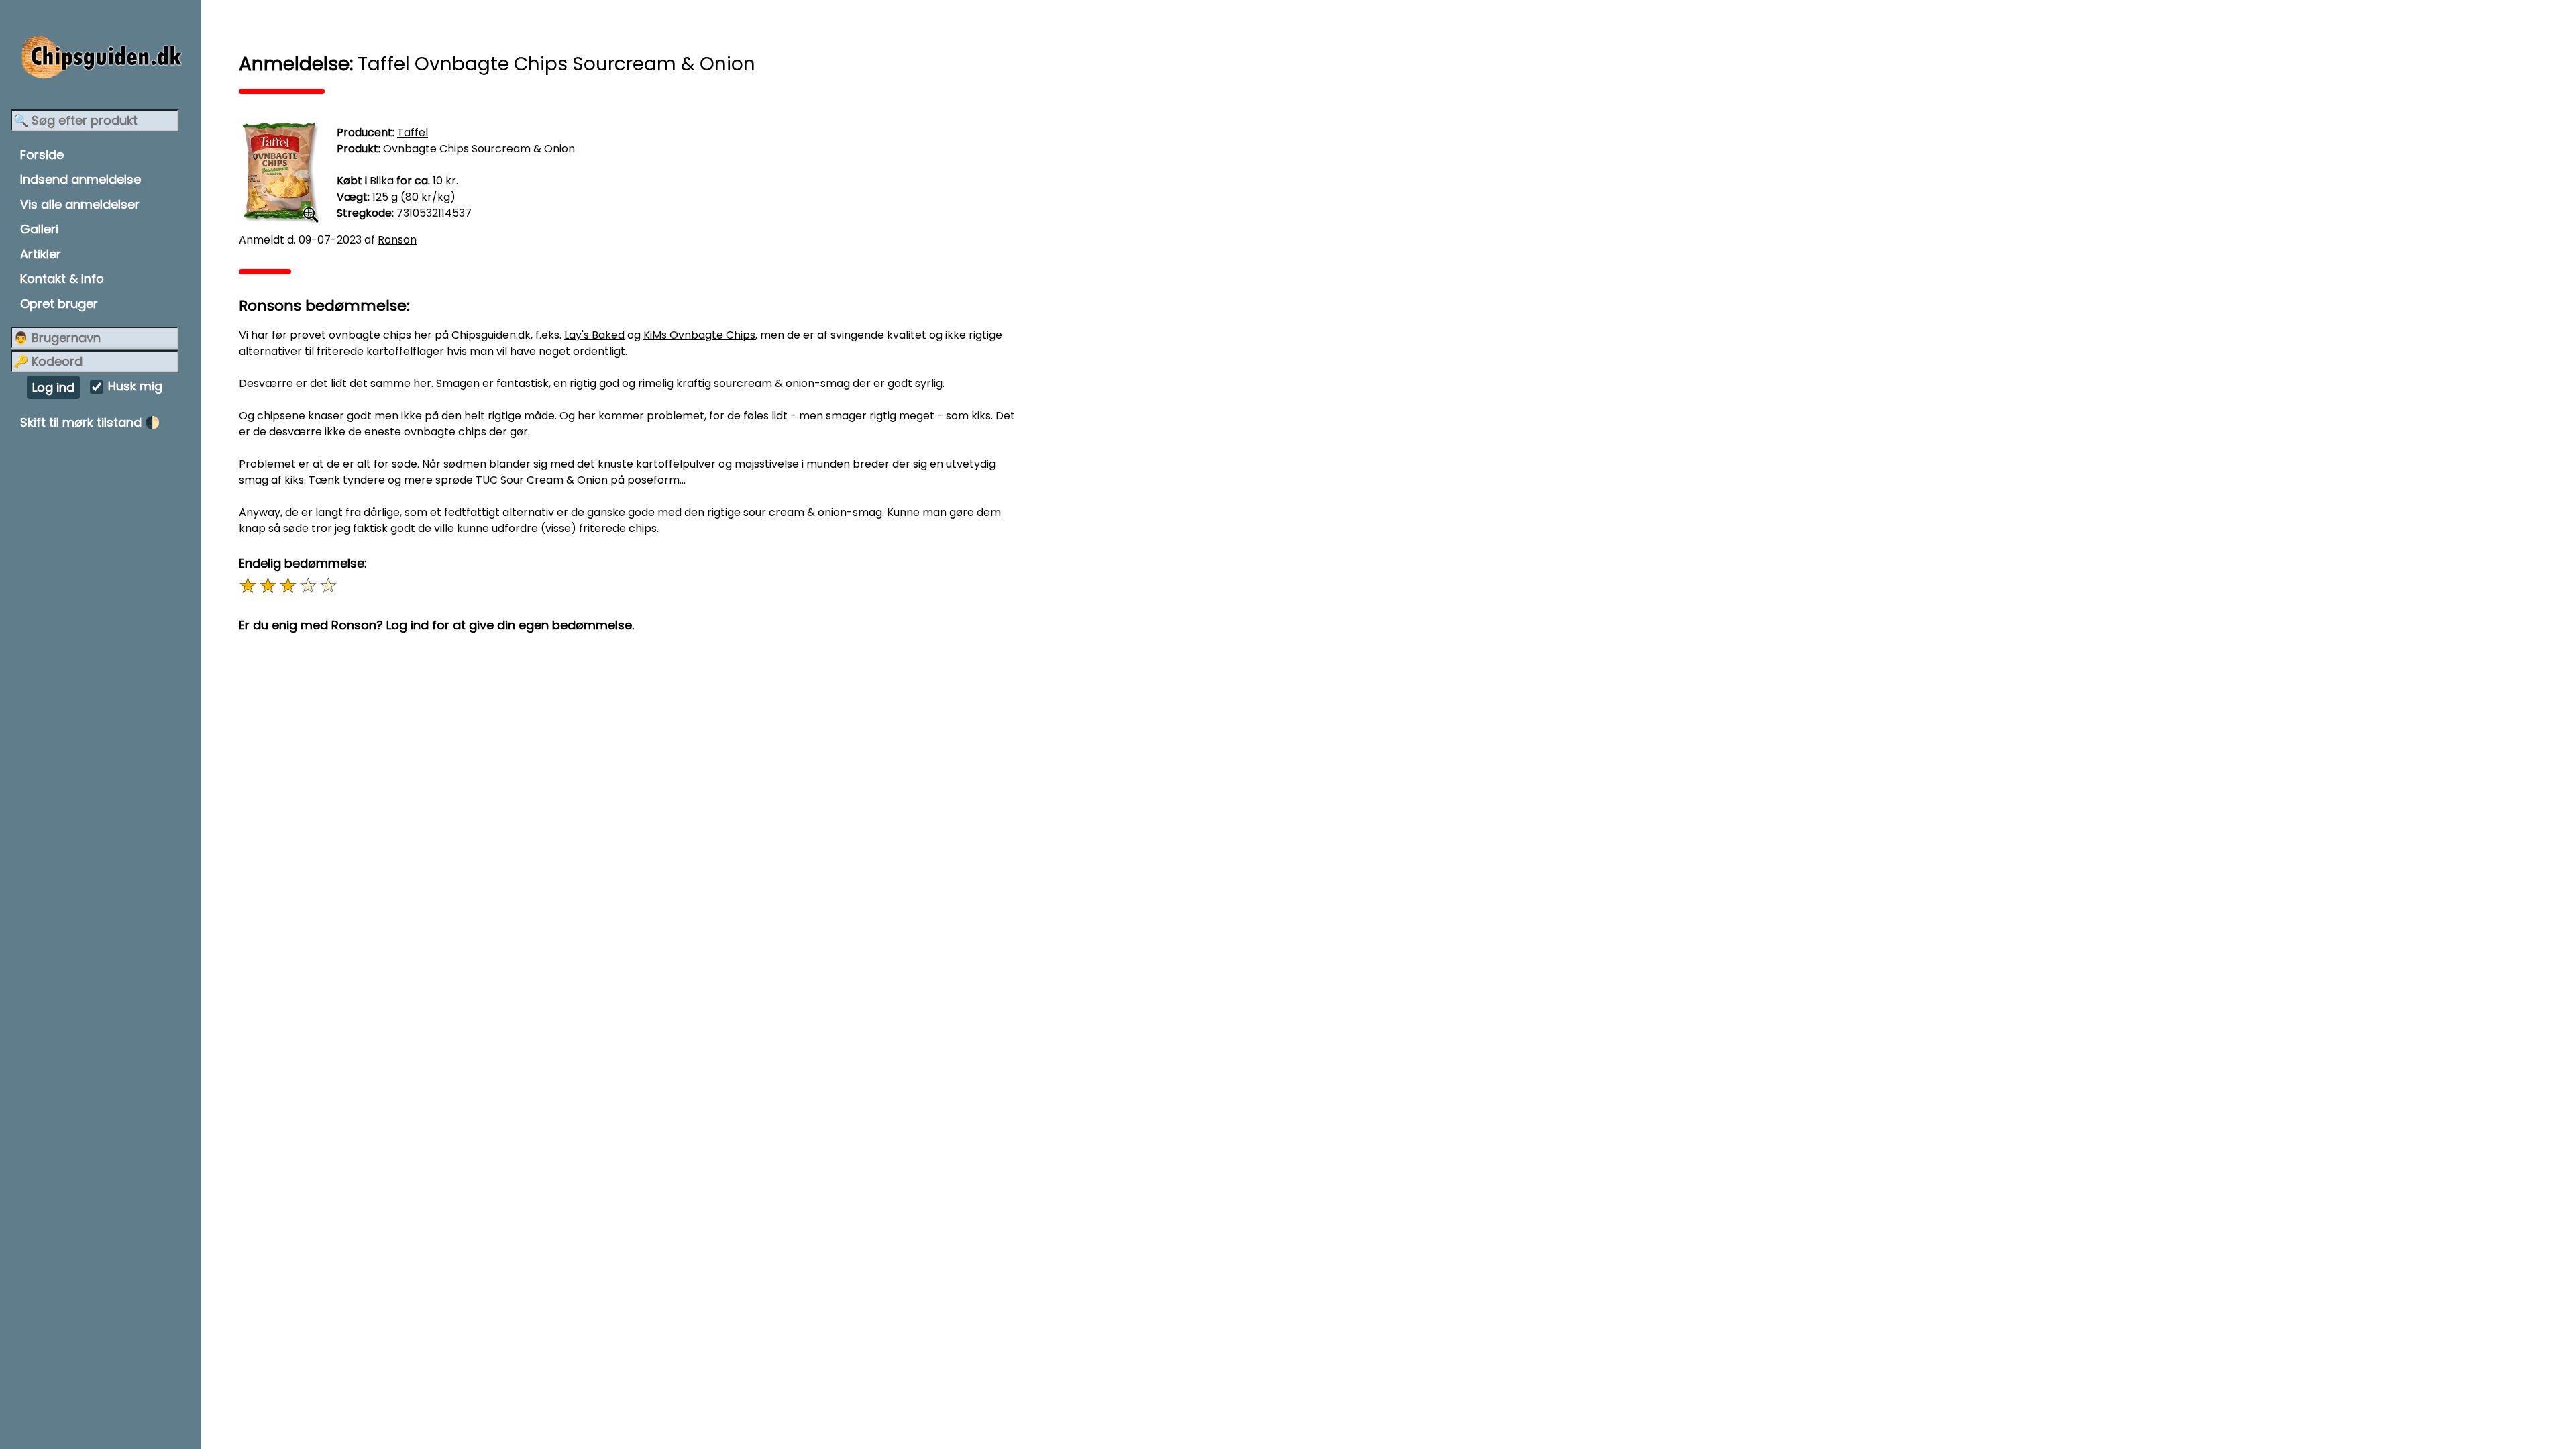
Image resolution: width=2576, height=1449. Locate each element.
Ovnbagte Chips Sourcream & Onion (479, 149)
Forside (42, 155)
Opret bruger (59, 304)
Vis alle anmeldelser (80, 204)
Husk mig (135, 387)
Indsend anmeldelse (80, 179)
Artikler (41, 254)
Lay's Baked (594, 335)
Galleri (39, 229)
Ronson (397, 240)
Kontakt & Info (62, 279)
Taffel (413, 132)
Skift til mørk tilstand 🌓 (90, 422)
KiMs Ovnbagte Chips (699, 335)
